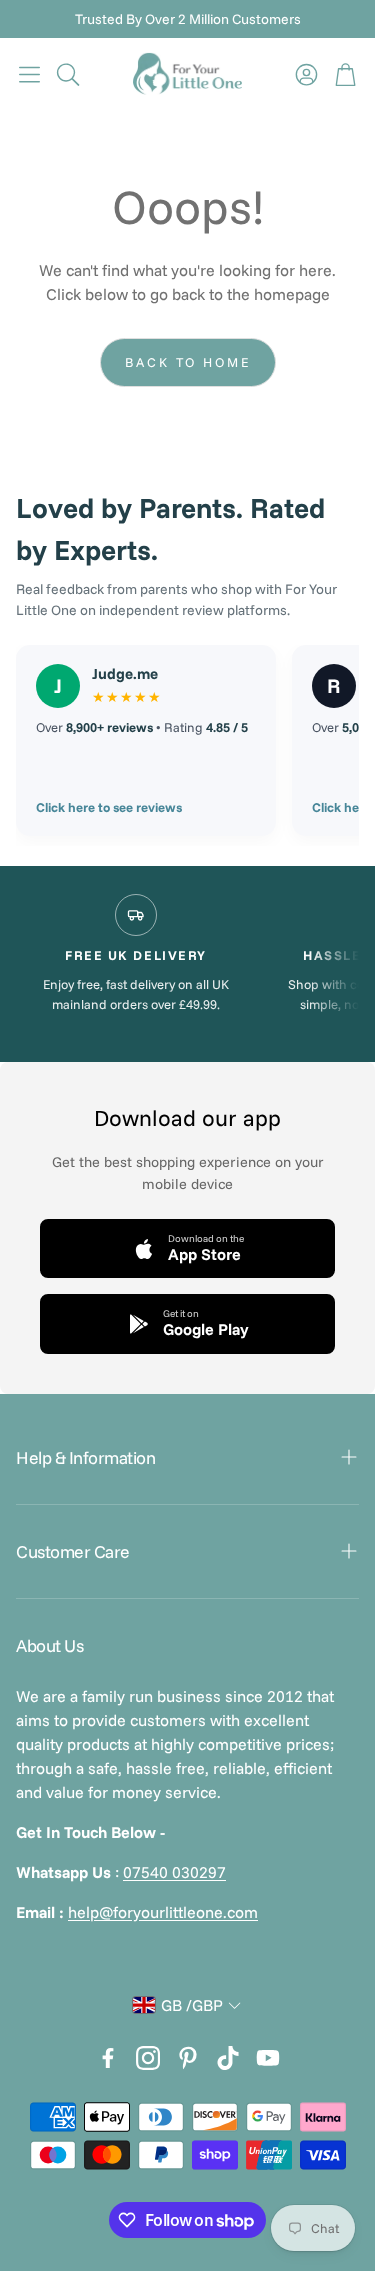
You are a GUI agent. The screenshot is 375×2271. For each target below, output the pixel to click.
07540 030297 (174, 1872)
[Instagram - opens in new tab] (148, 2058)
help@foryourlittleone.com (163, 1912)
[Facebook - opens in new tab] (108, 2058)
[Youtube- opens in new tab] (268, 2058)
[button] (29, 74)
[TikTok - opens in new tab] (228, 2058)
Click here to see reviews (109, 807)
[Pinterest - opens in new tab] (188, 2058)
